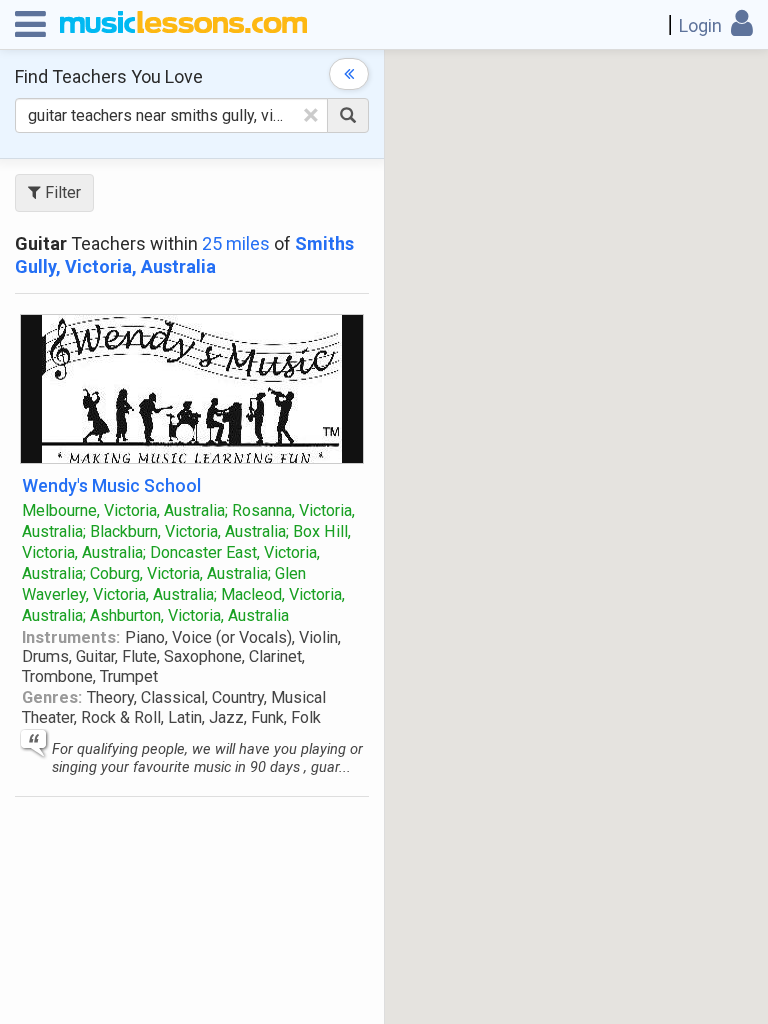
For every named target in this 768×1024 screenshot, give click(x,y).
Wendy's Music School (111, 485)
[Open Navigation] (30, 25)
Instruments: (71, 637)
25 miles (236, 243)
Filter (61, 192)
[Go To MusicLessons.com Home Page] (183, 25)
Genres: (52, 697)
